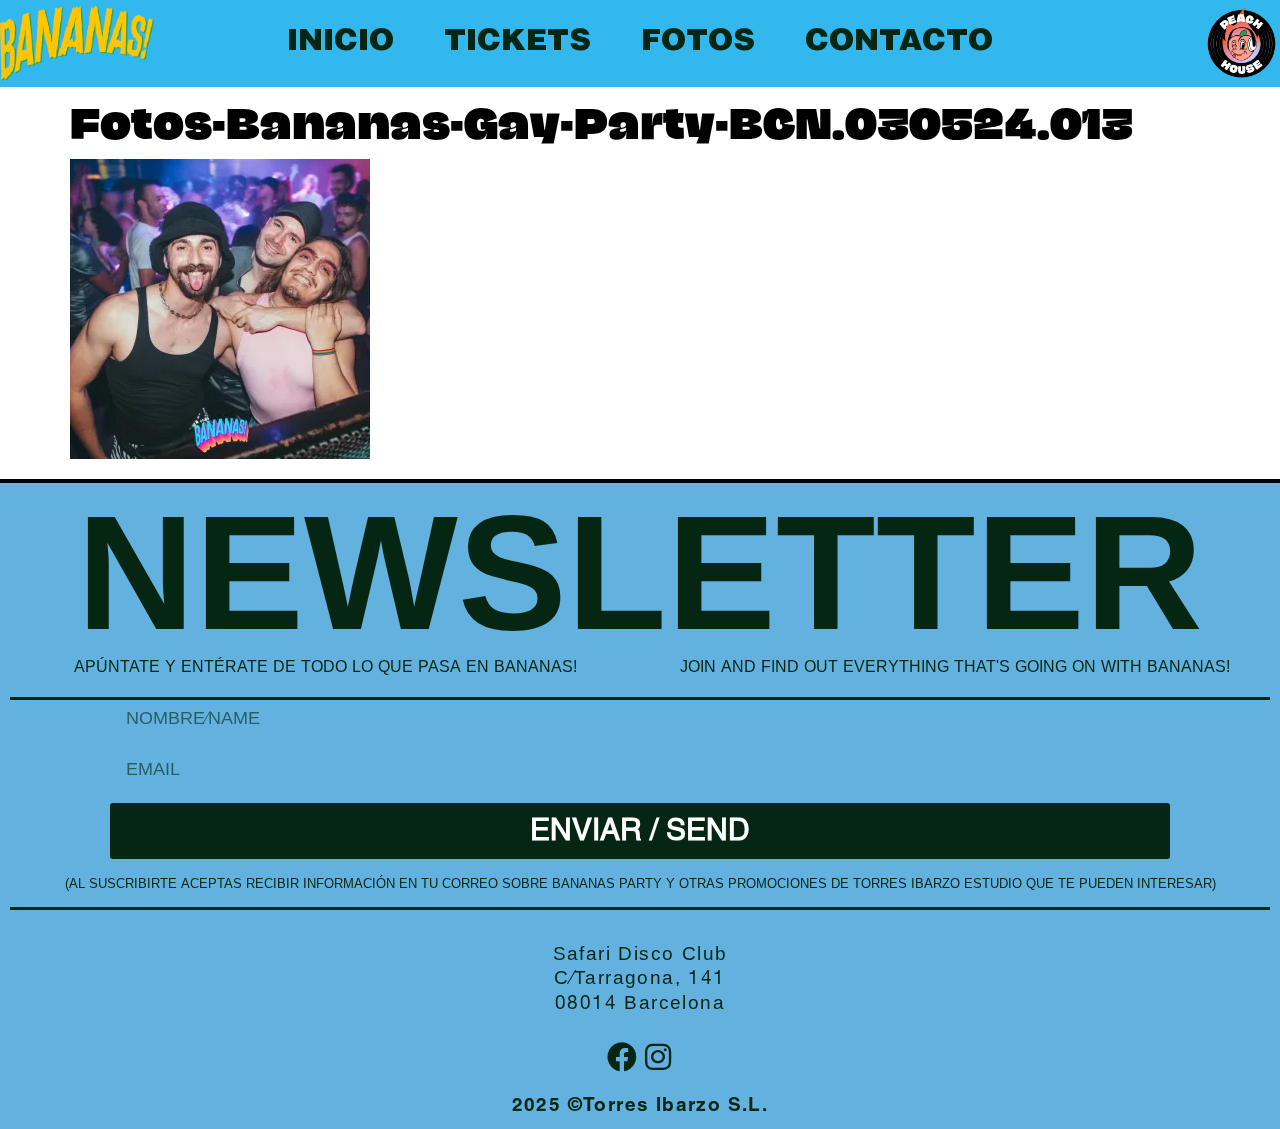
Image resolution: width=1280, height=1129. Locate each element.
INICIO (340, 43)
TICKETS (517, 43)
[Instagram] (658, 1057)
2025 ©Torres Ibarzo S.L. (640, 1106)
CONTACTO (899, 43)
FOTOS (698, 43)
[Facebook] (622, 1057)
